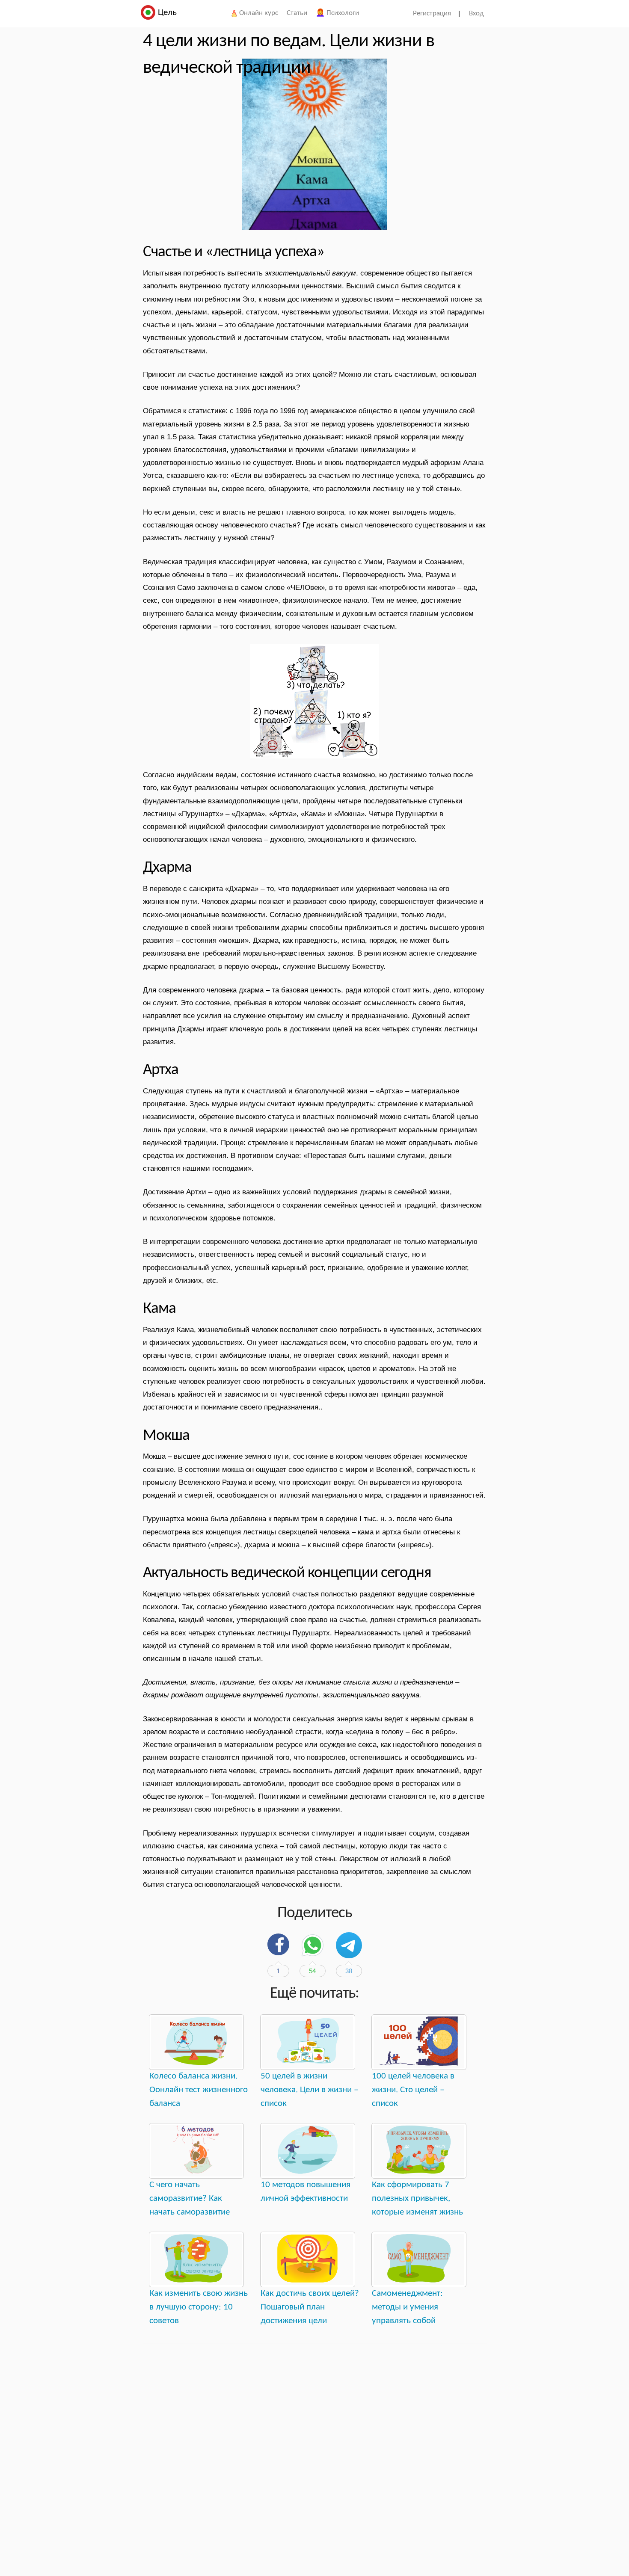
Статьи (297, 13)
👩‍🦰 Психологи (337, 13)
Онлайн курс (258, 13)
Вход (476, 13)
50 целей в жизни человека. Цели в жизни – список (309, 2090)
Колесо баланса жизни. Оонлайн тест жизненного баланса (199, 2090)
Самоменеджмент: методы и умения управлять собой (407, 2307)
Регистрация (432, 13)
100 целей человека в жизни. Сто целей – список (413, 2090)
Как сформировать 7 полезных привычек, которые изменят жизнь (417, 2198)
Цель (166, 13)
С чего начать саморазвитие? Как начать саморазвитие (190, 2198)
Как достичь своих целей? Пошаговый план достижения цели (310, 2307)
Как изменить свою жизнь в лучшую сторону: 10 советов (199, 2307)
